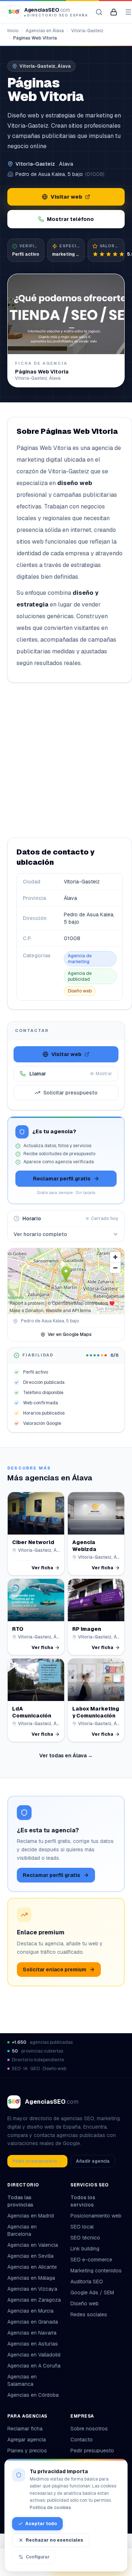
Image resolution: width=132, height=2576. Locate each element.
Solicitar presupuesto (70, 1093)
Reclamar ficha (25, 2429)
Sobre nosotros (89, 2429)
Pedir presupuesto (92, 2451)
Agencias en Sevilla (30, 2256)
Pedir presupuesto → (37, 2161)
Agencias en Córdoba (33, 2395)
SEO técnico (85, 2238)
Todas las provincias (20, 2201)
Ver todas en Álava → (66, 1755)
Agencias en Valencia (33, 2245)
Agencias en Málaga (31, 2278)
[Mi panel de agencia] (114, 12)
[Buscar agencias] (99, 12)
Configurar (38, 2557)
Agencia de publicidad (80, 976)
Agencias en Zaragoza (34, 2300)
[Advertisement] (66, 760)
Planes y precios (27, 2451)
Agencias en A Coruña (34, 2366)
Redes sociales (89, 2314)
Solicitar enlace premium (54, 1969)
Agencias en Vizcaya (32, 2289)
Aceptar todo (41, 2524)
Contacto (82, 2440)
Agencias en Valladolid (34, 2355)
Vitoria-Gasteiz (87, 31)
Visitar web (66, 197)
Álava (66, 164)
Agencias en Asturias (33, 2344)
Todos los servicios (83, 2201)
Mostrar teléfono (70, 219)
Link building (85, 2249)
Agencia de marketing (80, 959)
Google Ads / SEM (92, 2293)
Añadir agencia (93, 2161)
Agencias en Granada (33, 2322)
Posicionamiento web (96, 2216)
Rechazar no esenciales (54, 2540)
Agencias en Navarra (32, 2333)
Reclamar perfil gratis (62, 1179)
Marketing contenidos (96, 2271)
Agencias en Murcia (30, 2311)
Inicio (13, 31)
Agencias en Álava (45, 31)
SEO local (82, 2227)
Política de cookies (50, 2508)
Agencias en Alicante (32, 2267)
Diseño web (80, 991)
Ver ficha (42, 1568)
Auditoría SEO (87, 2282)
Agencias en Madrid (31, 2216)
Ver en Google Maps (70, 1334)
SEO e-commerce (91, 2260)
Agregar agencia (27, 2440)
